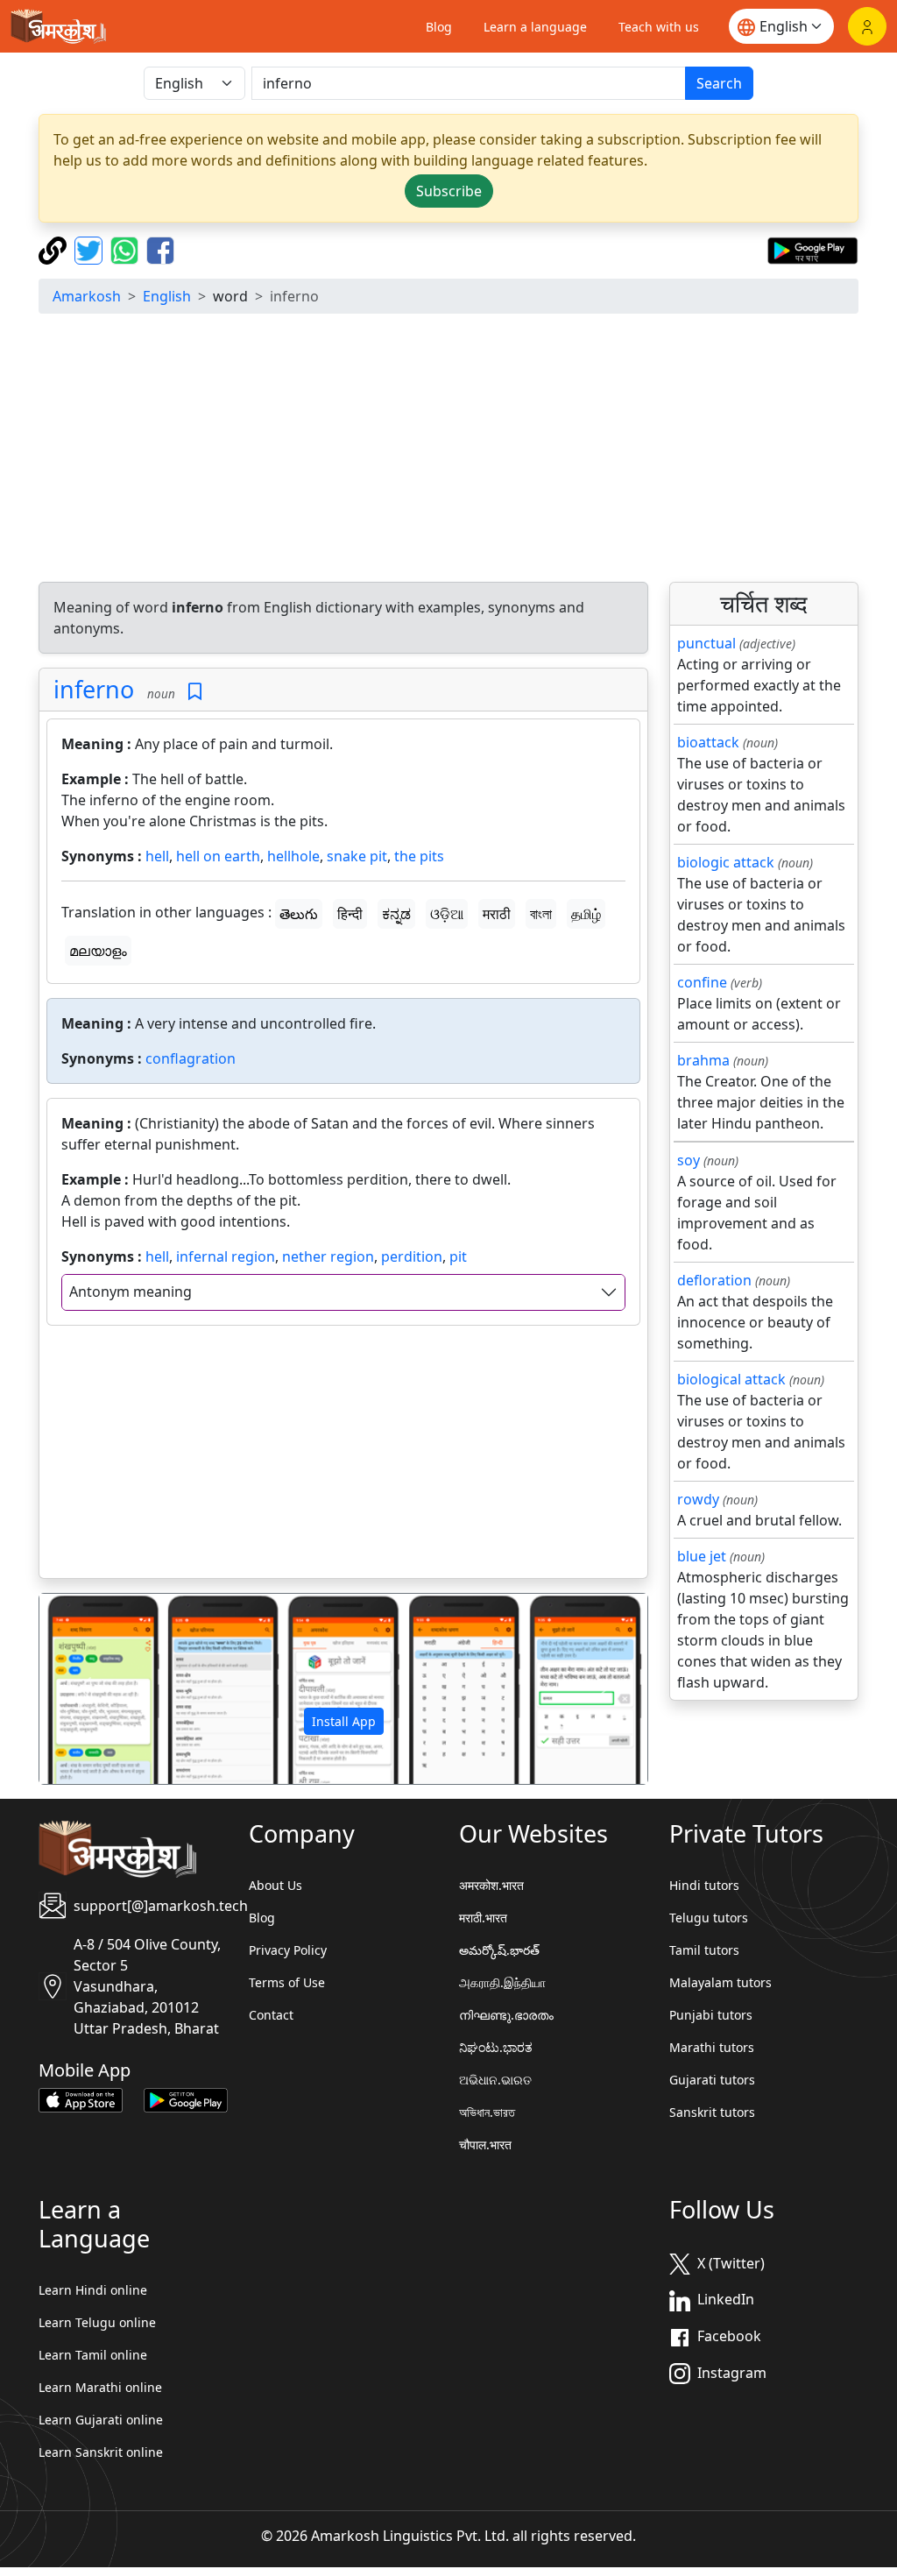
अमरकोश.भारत (491, 1885)
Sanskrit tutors (712, 2112)
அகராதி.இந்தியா (502, 1982)
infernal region (226, 1256)
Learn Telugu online (97, 2322)
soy (689, 1160)
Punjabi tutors (711, 2015)
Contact (271, 2015)
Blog (439, 27)
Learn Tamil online (93, 2355)
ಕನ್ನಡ (396, 914)
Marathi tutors (712, 2047)
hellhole (293, 856)
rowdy (698, 1499)
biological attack (731, 1379)
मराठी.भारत (483, 1918)
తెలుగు (299, 914)
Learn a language (535, 27)
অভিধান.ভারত (487, 2112)
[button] (85, 1689)
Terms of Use (287, 1982)
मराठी (497, 914)
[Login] (867, 26)
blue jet (702, 1556)
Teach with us (659, 27)
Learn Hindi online (93, 2290)
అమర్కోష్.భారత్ (499, 1950)
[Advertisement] (448, 450)
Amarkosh (87, 296)
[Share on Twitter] (91, 249)
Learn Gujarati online (101, 2420)
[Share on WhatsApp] (127, 249)
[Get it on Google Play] (812, 249)
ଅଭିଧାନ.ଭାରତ (495, 2080)
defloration (714, 1280)
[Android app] (186, 2098)
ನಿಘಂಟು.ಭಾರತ (496, 2047)
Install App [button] (344, 1721)
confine (702, 982)
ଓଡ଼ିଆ (447, 914)
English (167, 296)
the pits (419, 856)
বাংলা (541, 914)
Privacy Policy (288, 1950)
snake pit (357, 856)
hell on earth (218, 856)
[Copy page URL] (55, 249)
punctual (706, 643)
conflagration (191, 1058)
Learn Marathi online (100, 2387)
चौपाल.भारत (485, 2144)
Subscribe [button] (449, 191)
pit (458, 1256)
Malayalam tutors (720, 1982)
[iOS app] (81, 2098)
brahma (703, 1060)
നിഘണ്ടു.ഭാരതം (506, 2015)
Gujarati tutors (712, 2080)
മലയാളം (98, 951)
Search (719, 83)
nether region (328, 1256)
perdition (412, 1256)
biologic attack (726, 862)
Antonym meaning (131, 1292)
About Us (275, 1885)
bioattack (708, 742)
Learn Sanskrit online (101, 2452)
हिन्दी (350, 914)
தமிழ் (586, 914)
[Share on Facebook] (160, 249)
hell (157, 856)
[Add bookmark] (195, 692)
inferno (94, 689)
